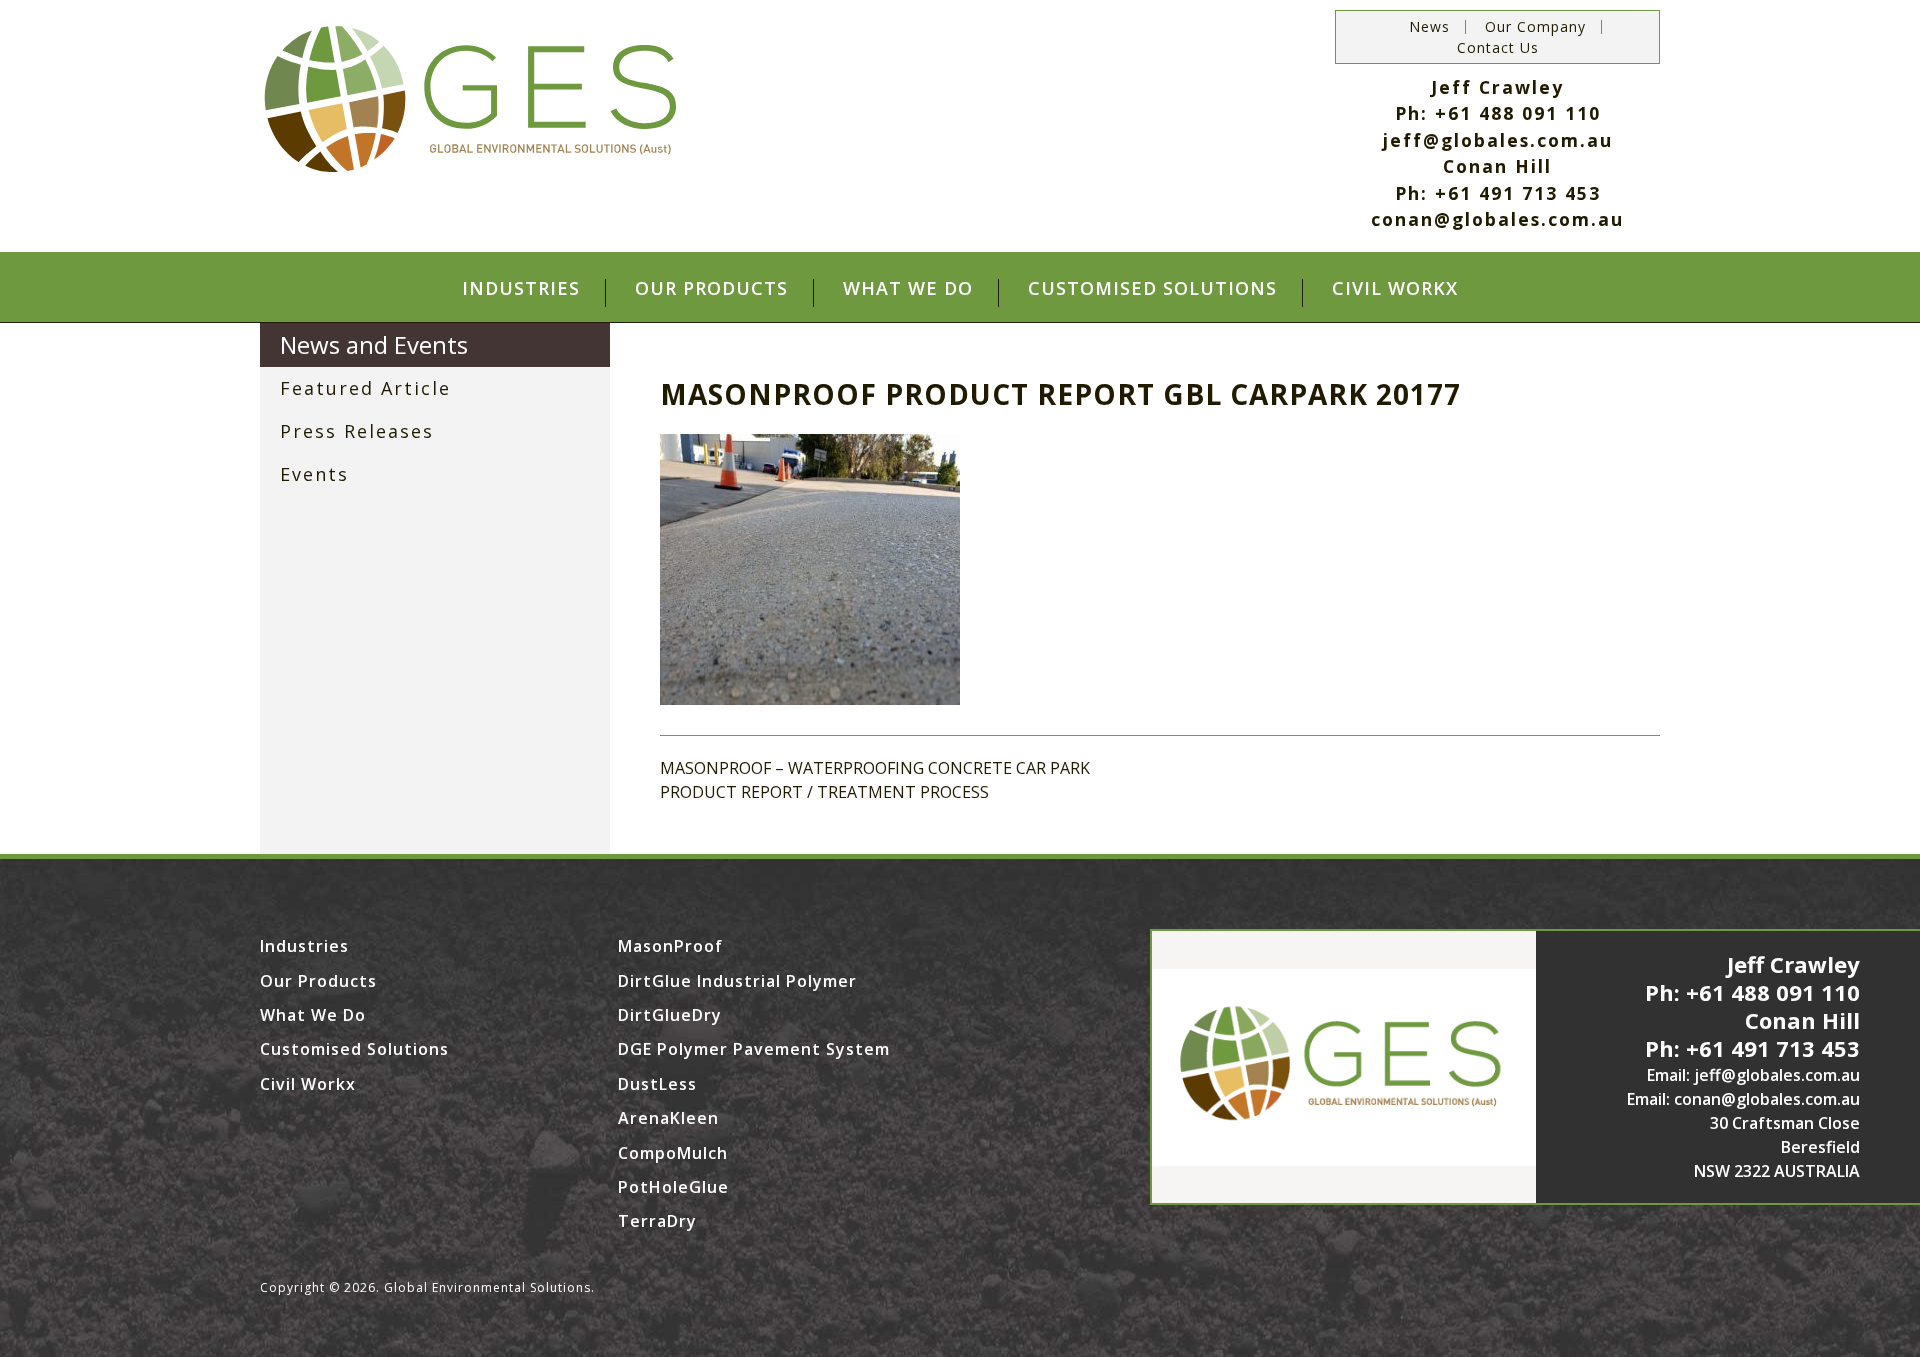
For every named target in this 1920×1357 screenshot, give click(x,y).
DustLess (657, 1084)
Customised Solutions (1152, 289)
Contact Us (1498, 48)
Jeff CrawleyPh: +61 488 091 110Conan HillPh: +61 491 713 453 (1752, 1006)
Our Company (1535, 27)
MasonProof (670, 946)
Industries (521, 289)
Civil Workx (1395, 289)
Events (314, 474)
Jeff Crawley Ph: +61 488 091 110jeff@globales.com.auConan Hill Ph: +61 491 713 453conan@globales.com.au (1497, 153)
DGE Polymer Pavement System (754, 1049)
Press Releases (357, 431)
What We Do (908, 289)
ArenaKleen (668, 1118)
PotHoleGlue (673, 1187)
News (1429, 27)
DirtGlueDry (670, 1015)
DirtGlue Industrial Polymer (737, 981)
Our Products (711, 289)
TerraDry (657, 1221)
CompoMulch (673, 1153)
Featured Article (365, 388)
